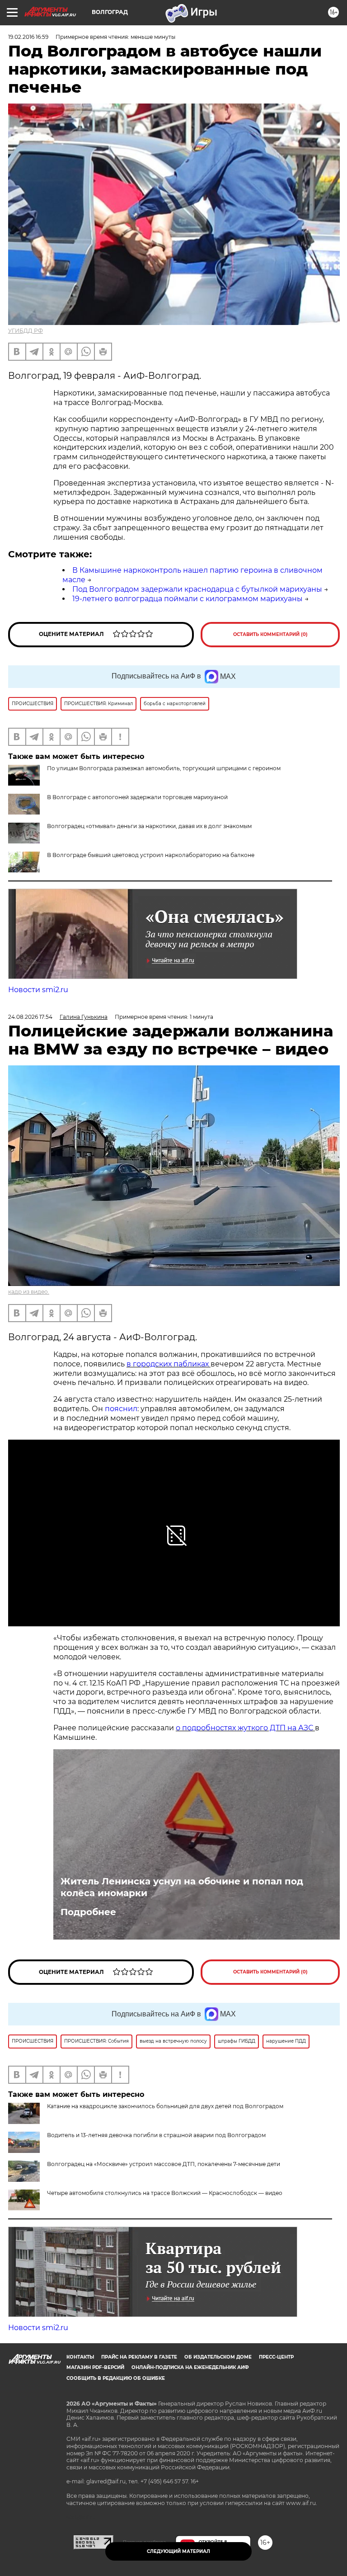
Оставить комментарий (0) (270, 634)
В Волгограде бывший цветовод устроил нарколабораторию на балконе (151, 855)
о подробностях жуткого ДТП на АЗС (245, 1728)
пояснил (121, 1409)
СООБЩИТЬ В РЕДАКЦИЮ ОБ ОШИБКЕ (116, 2378)
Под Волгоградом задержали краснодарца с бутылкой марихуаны (197, 589)
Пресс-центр (276, 2357)
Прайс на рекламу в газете (139, 2357)
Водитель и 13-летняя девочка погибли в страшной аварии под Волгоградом (156, 2135)
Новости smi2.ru (38, 990)
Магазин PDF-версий (95, 2367)
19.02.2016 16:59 (28, 37)
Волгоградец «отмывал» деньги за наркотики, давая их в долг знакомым (149, 826)
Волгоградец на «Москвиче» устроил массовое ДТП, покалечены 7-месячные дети (164, 2164)
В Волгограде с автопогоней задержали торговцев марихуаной (137, 797)
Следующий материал (178, 2551)
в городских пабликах (169, 1364)
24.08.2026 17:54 (30, 1017)
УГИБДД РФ (26, 331)
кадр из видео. (29, 1292)
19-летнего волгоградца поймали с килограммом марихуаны (188, 599)
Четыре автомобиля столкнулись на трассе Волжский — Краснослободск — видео (165, 2193)
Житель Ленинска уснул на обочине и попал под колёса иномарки (182, 1887)
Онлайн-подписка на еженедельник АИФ (190, 2367)
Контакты (80, 2357)
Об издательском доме (218, 2357)
